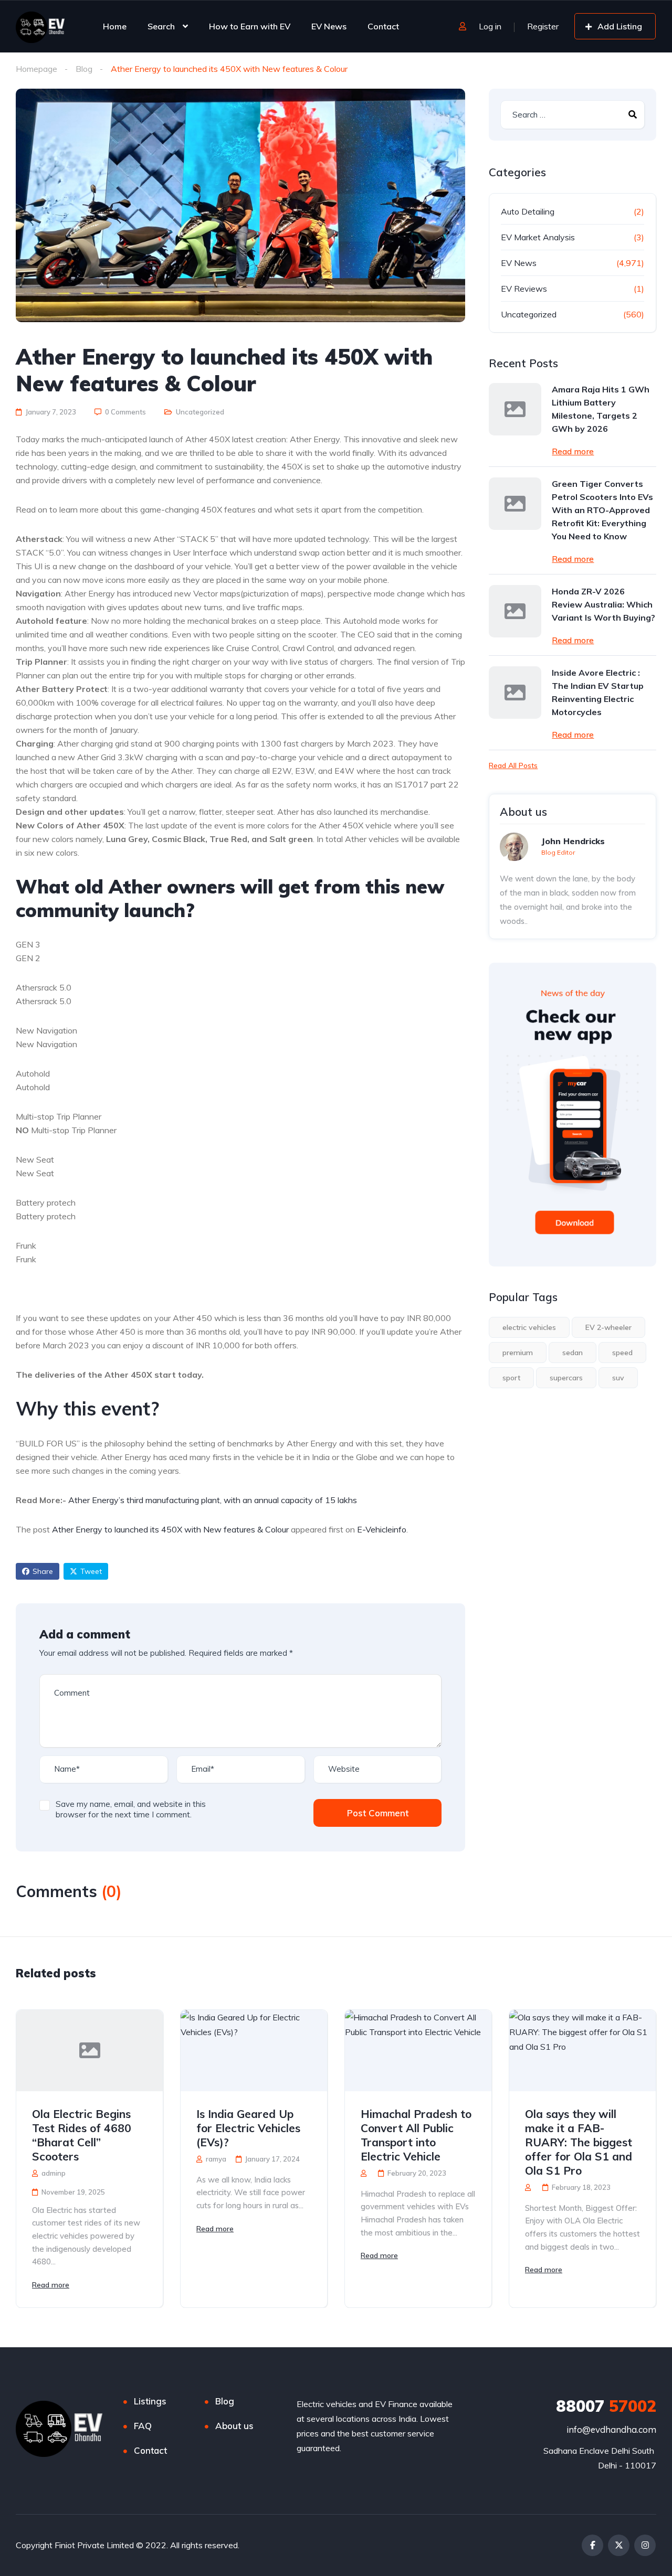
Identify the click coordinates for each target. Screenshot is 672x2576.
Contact (383, 26)
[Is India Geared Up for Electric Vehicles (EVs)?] (254, 2051)
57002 (606, 2406)
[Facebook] (592, 2545)
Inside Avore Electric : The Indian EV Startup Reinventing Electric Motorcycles (598, 692)
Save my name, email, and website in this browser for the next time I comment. (131, 1809)
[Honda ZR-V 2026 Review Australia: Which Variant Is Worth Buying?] (515, 611)
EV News (329, 26)
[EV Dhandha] (40, 26)
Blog (84, 69)
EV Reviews (524, 289)
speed (622, 1353)
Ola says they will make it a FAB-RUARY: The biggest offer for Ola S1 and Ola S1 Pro (579, 2142)
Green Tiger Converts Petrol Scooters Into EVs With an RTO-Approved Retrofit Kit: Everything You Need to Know (602, 510)
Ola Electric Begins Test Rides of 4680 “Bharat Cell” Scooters (82, 2135)
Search (161, 26)
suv (618, 1378)
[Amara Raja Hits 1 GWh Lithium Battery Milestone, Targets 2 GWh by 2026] (515, 409)
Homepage (36, 69)
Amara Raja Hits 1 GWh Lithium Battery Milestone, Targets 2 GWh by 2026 (601, 409)
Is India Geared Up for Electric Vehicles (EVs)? (248, 2128)
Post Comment (378, 1813)
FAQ (143, 2426)
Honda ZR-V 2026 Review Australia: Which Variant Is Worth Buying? (603, 604)
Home (115, 26)
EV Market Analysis (538, 237)
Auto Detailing (528, 211)
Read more (573, 451)
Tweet (91, 1571)
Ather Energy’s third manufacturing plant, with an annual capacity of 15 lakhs (213, 1500)
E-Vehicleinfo (382, 1529)
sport (511, 1378)
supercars (566, 1378)
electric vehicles (529, 1327)
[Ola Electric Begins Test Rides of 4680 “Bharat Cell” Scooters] (90, 2051)
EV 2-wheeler (608, 1327)
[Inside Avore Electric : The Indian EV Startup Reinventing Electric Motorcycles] (515, 693)
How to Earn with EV (250, 26)
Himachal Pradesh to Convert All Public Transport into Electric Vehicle (416, 2135)
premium (518, 1353)
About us (234, 2426)
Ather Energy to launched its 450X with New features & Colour (170, 1529)
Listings (150, 2401)
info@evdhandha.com (611, 2429)
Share (43, 1571)
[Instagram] (645, 2545)
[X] (619, 2545)
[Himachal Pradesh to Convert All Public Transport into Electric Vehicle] (418, 2051)
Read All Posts (513, 765)
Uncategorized (200, 412)
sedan (573, 1353)
